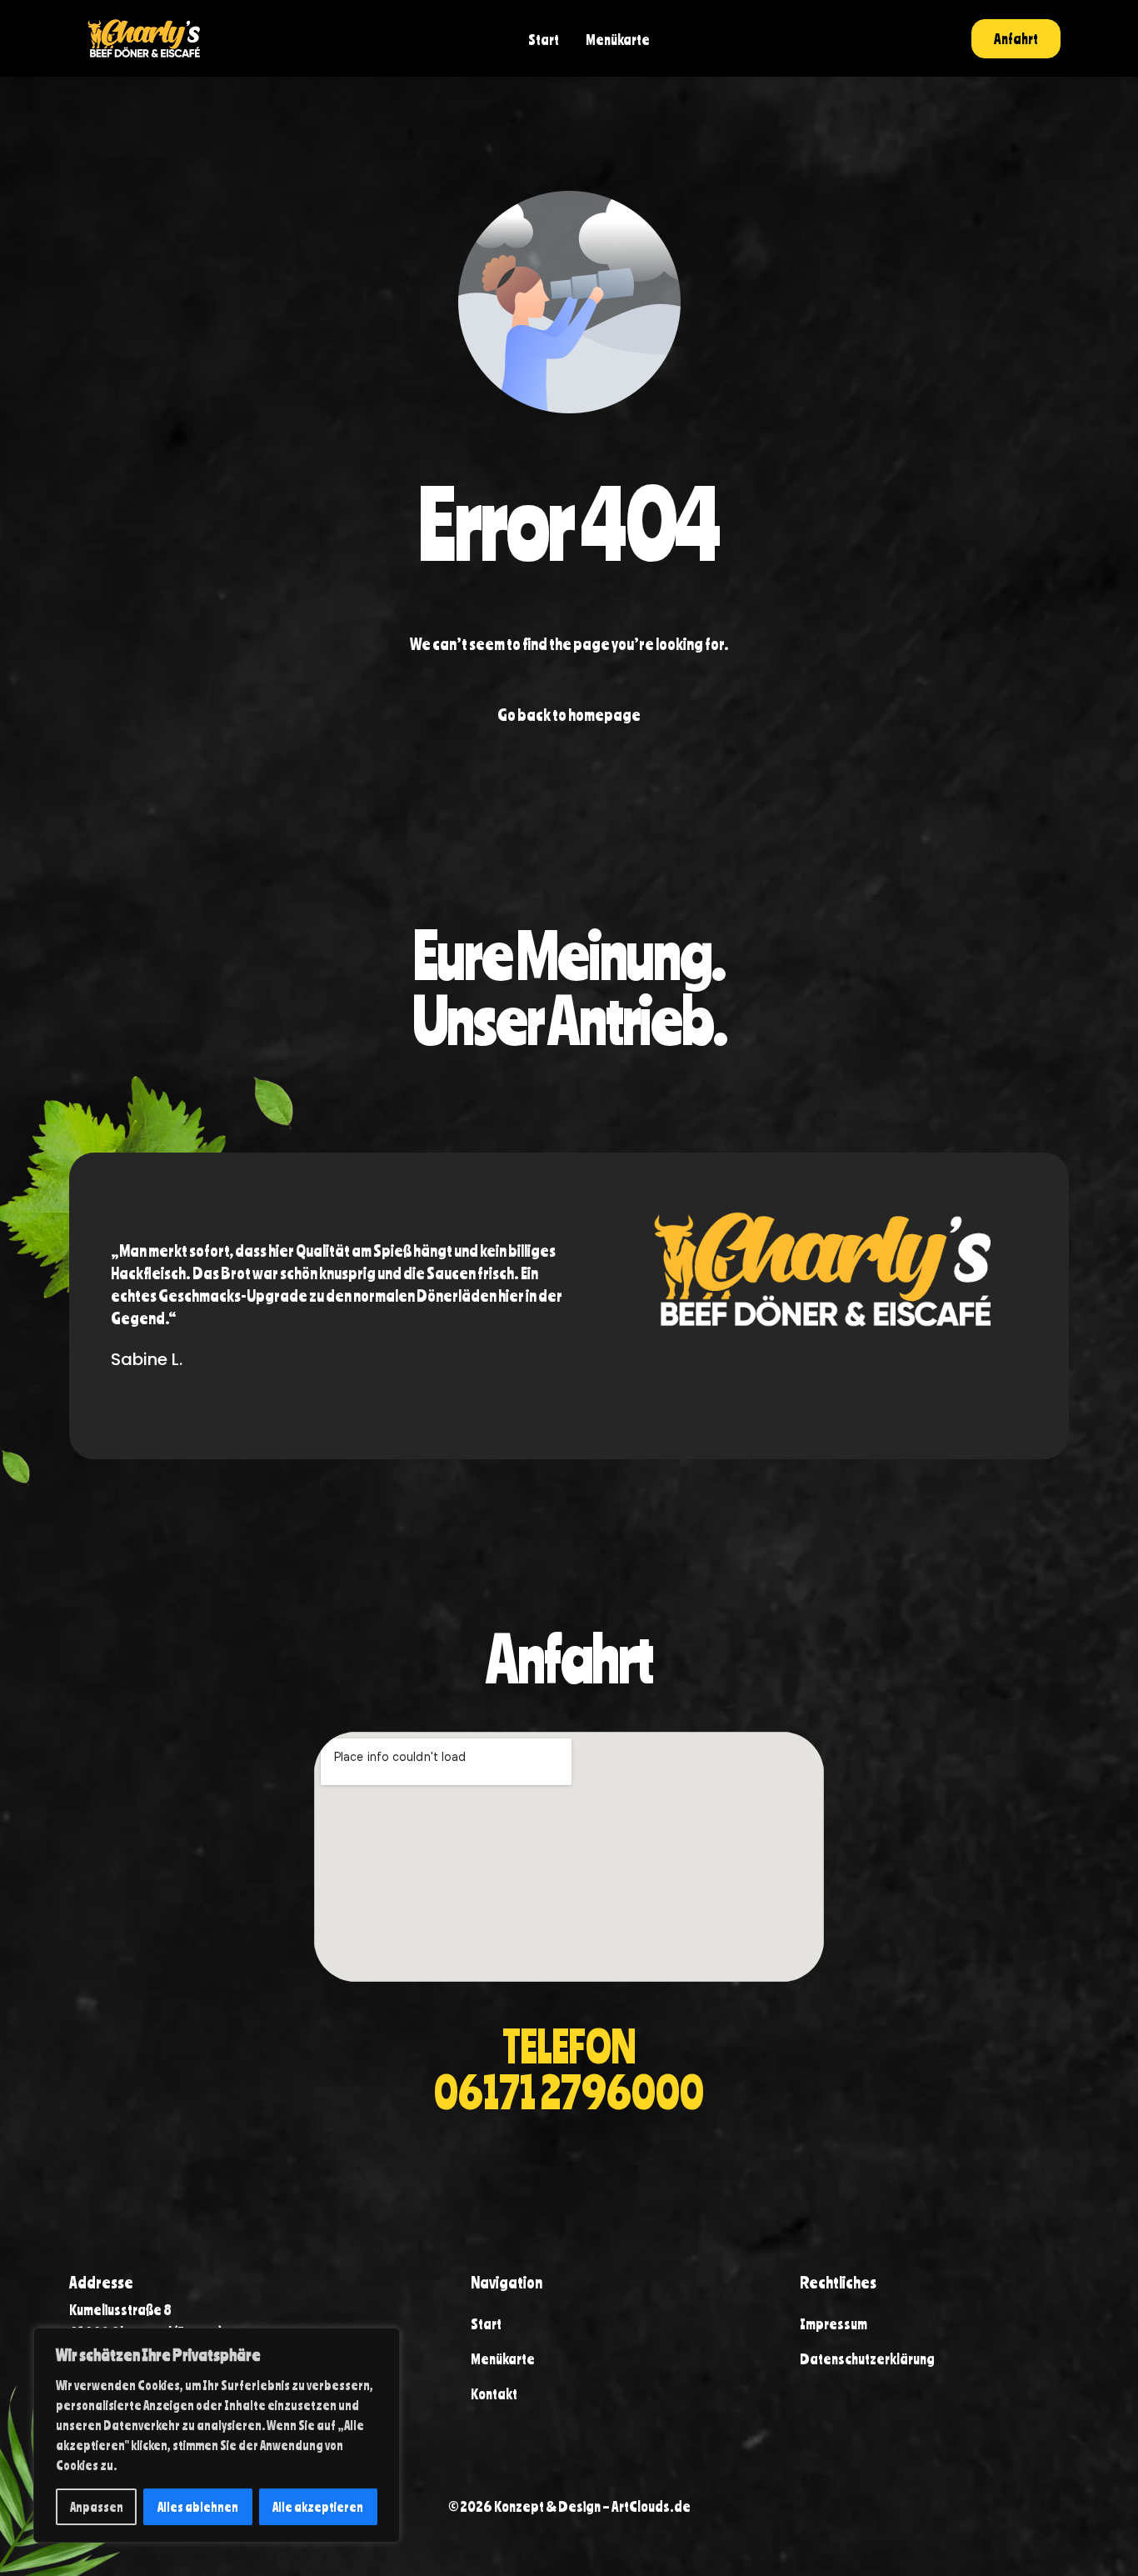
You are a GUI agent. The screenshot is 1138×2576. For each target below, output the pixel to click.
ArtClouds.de (651, 2506)
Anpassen (97, 2507)
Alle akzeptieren (318, 2507)
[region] (217, 2435)
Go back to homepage (569, 715)
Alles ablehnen (198, 2507)
